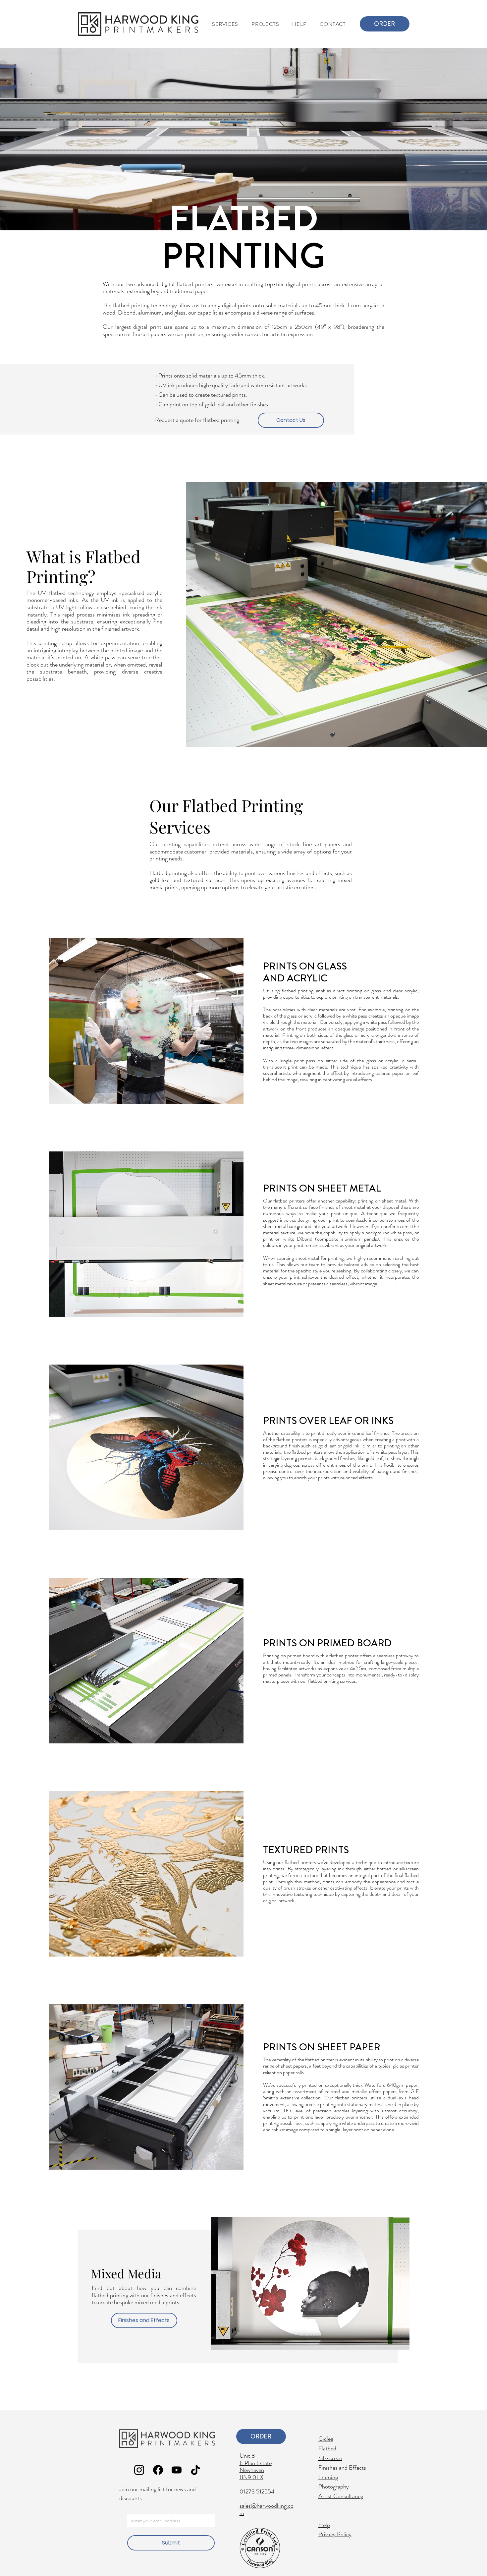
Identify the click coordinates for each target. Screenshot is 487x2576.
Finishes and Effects (342, 2468)
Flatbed (327, 2448)
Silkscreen (330, 2458)
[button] (265, 24)
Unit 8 (247, 2456)
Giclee (326, 2439)
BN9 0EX (251, 2477)
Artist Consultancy (341, 2496)
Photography (334, 2487)
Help (324, 2525)
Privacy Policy (335, 2534)
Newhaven (252, 2470)
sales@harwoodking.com (267, 2509)
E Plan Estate (256, 2463)
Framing (328, 2477)
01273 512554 (257, 2491)
